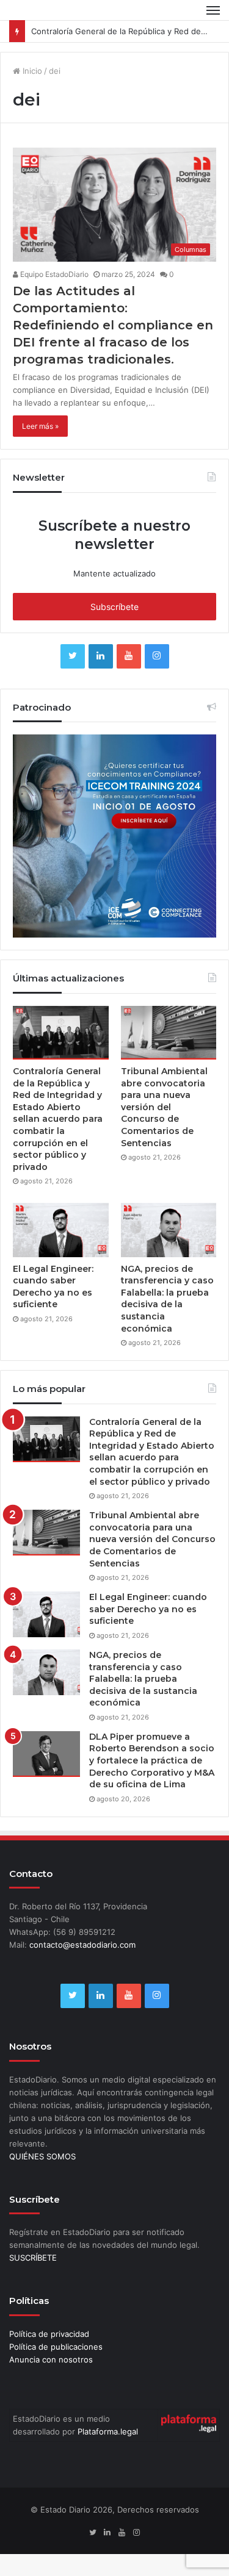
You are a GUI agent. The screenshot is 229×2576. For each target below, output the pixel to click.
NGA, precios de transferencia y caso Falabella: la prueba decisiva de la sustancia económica (167, 1299)
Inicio (31, 71)
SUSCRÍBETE (33, 2258)
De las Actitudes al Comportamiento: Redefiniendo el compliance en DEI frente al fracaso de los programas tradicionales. (113, 325)
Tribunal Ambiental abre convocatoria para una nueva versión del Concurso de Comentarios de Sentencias (164, 1107)
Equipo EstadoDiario (53, 274)
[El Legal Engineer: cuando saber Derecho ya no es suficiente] (61, 1230)
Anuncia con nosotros (51, 2359)
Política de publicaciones (56, 2347)
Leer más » (40, 426)
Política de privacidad (49, 2334)
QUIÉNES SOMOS (42, 2156)
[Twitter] (73, 656)
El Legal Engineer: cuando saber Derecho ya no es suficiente (53, 1287)
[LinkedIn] (101, 656)
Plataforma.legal (108, 2431)
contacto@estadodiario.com (82, 1945)
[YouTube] (129, 656)
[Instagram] (157, 656)
